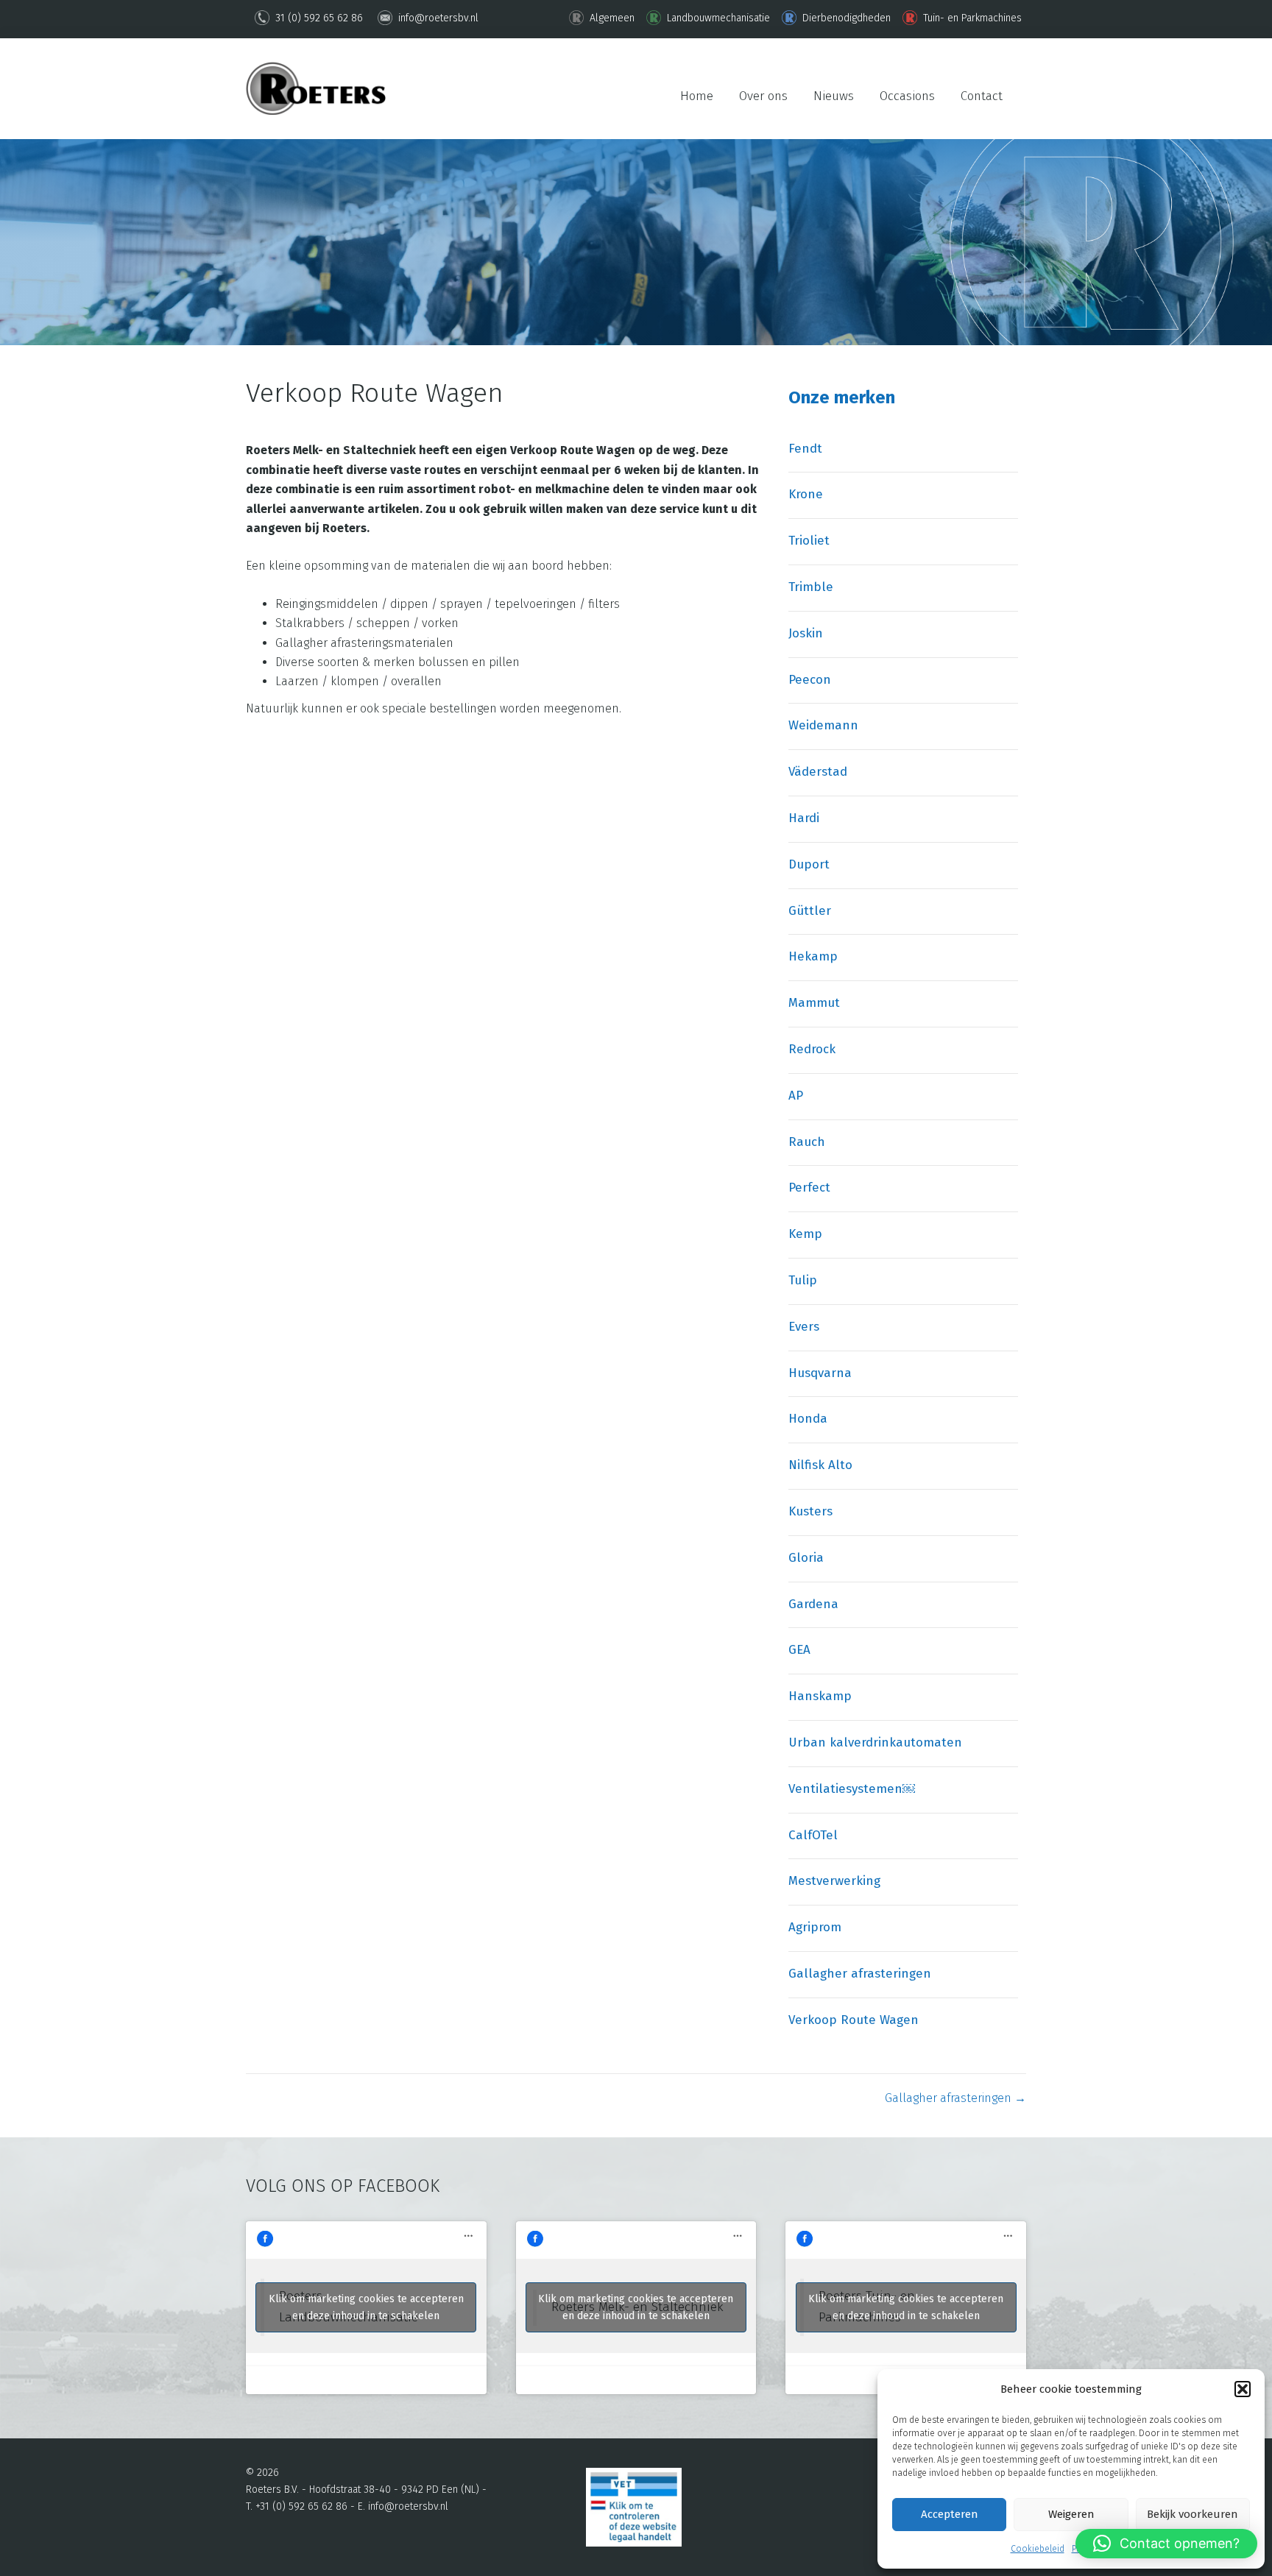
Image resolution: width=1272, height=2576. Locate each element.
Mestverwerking (834, 1881)
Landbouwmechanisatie (717, 18)
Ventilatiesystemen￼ (852, 1789)
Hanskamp (820, 1696)
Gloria (806, 1558)
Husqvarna (820, 1373)
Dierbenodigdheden (845, 18)
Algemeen (611, 18)
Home (697, 96)
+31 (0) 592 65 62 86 (301, 2506)
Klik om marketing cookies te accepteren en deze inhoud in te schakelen (366, 2307)
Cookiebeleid (1038, 2549)
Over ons (763, 96)
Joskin (806, 633)
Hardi (804, 818)
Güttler (810, 911)
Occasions (907, 96)
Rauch (807, 1142)
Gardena (813, 1604)
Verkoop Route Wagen (854, 2020)
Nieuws (834, 96)
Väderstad (818, 772)
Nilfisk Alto (820, 1465)
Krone (806, 494)
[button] (1243, 2389)
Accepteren (950, 2514)
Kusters (810, 1511)
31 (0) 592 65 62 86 (318, 18)
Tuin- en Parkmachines (971, 18)
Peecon (810, 680)
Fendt (805, 449)
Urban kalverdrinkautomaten (875, 1742)
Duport (809, 864)
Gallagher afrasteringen (860, 1974)
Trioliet (809, 541)
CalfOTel (813, 1835)
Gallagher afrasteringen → (955, 2098)
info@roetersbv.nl (437, 18)
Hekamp (813, 956)
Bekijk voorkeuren (1192, 2514)
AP (796, 1096)
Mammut (814, 1003)
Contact (982, 96)
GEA (799, 1650)
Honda (808, 1419)
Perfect (809, 1188)
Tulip (803, 1280)
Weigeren (1071, 2514)
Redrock (812, 1049)
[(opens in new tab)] (634, 2506)
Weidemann (823, 725)
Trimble (811, 587)
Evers (804, 1327)
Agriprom (815, 1927)
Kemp (805, 1234)
